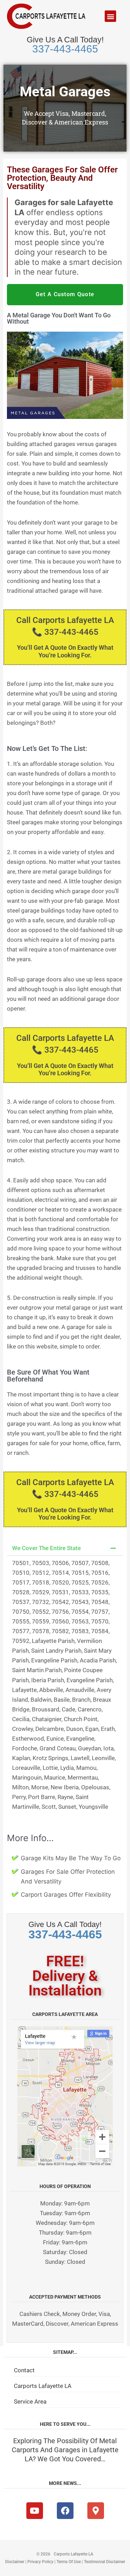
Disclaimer (15, 2562)
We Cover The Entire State (46, 1548)
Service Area (30, 2401)
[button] (110, 16)
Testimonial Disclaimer (105, 2562)
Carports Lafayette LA (43, 2386)
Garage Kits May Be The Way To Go (71, 1858)
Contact (24, 2370)
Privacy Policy (40, 2562)
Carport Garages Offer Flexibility (66, 1895)
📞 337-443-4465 (65, 632)
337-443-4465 (65, 49)
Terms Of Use (69, 2562)
